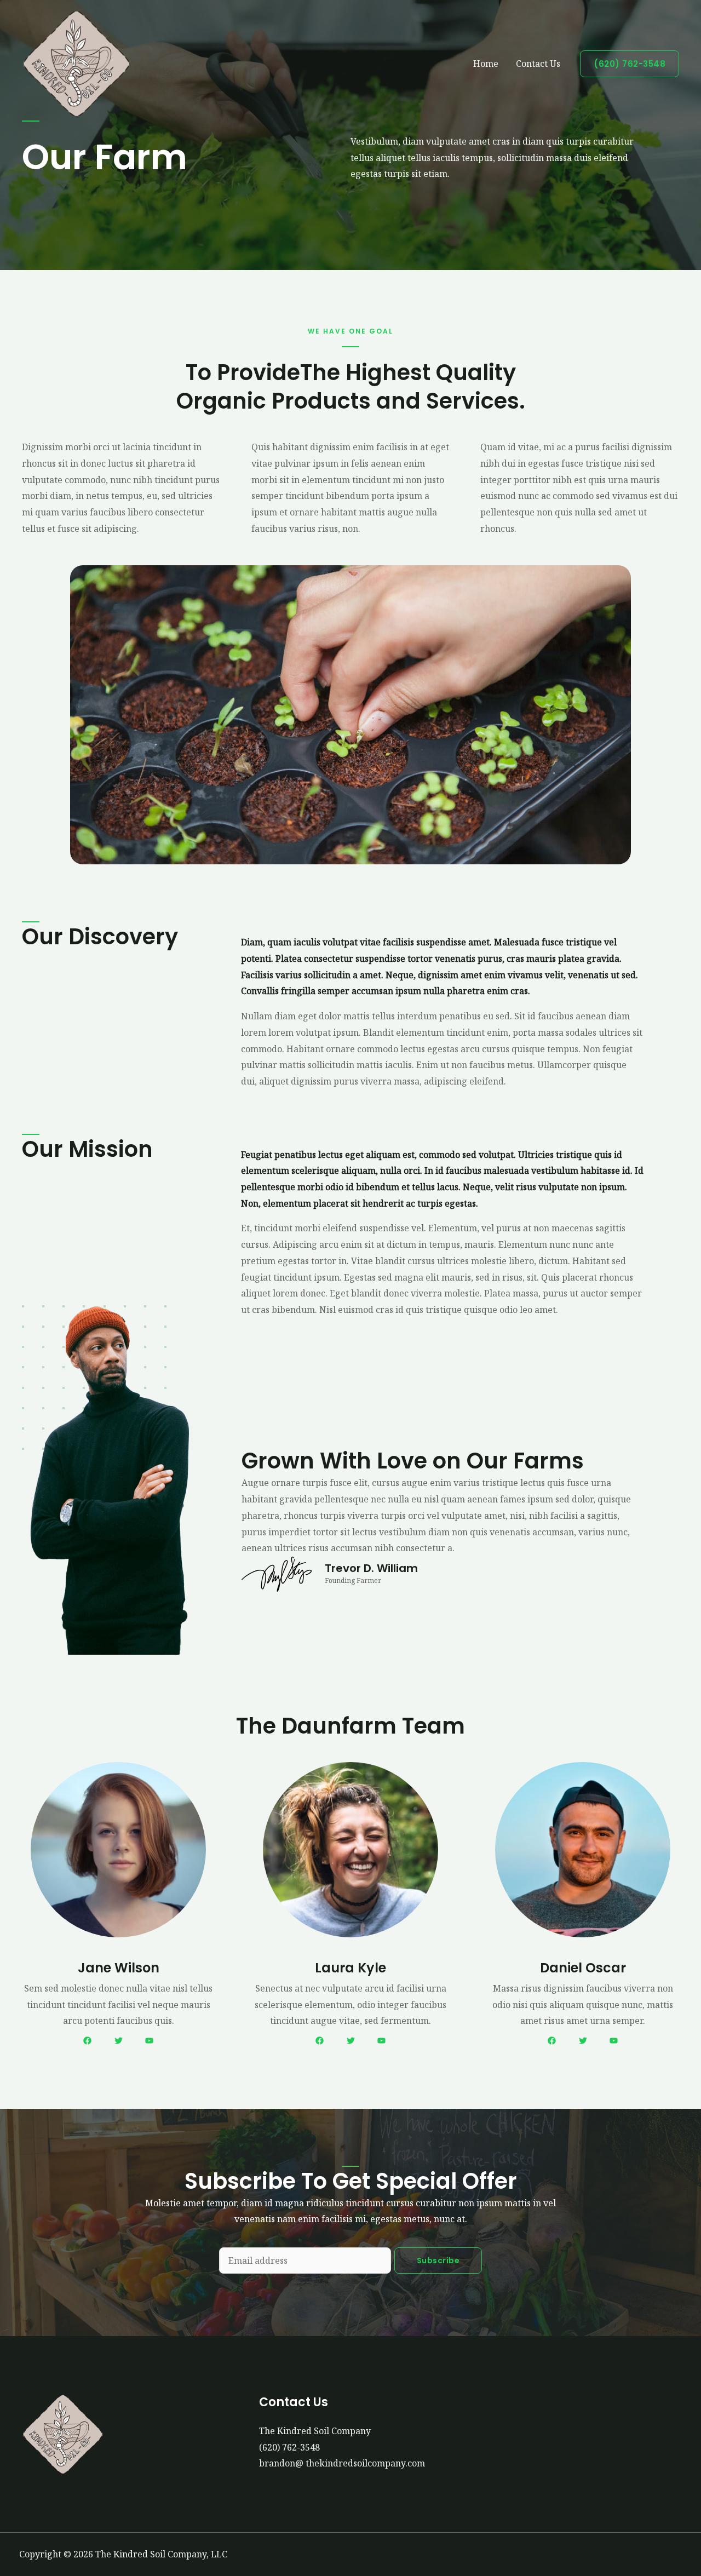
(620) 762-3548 (289, 2447)
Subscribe (438, 2261)
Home (486, 64)
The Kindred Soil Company (315, 2431)
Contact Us (538, 64)
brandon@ (342, 2463)
